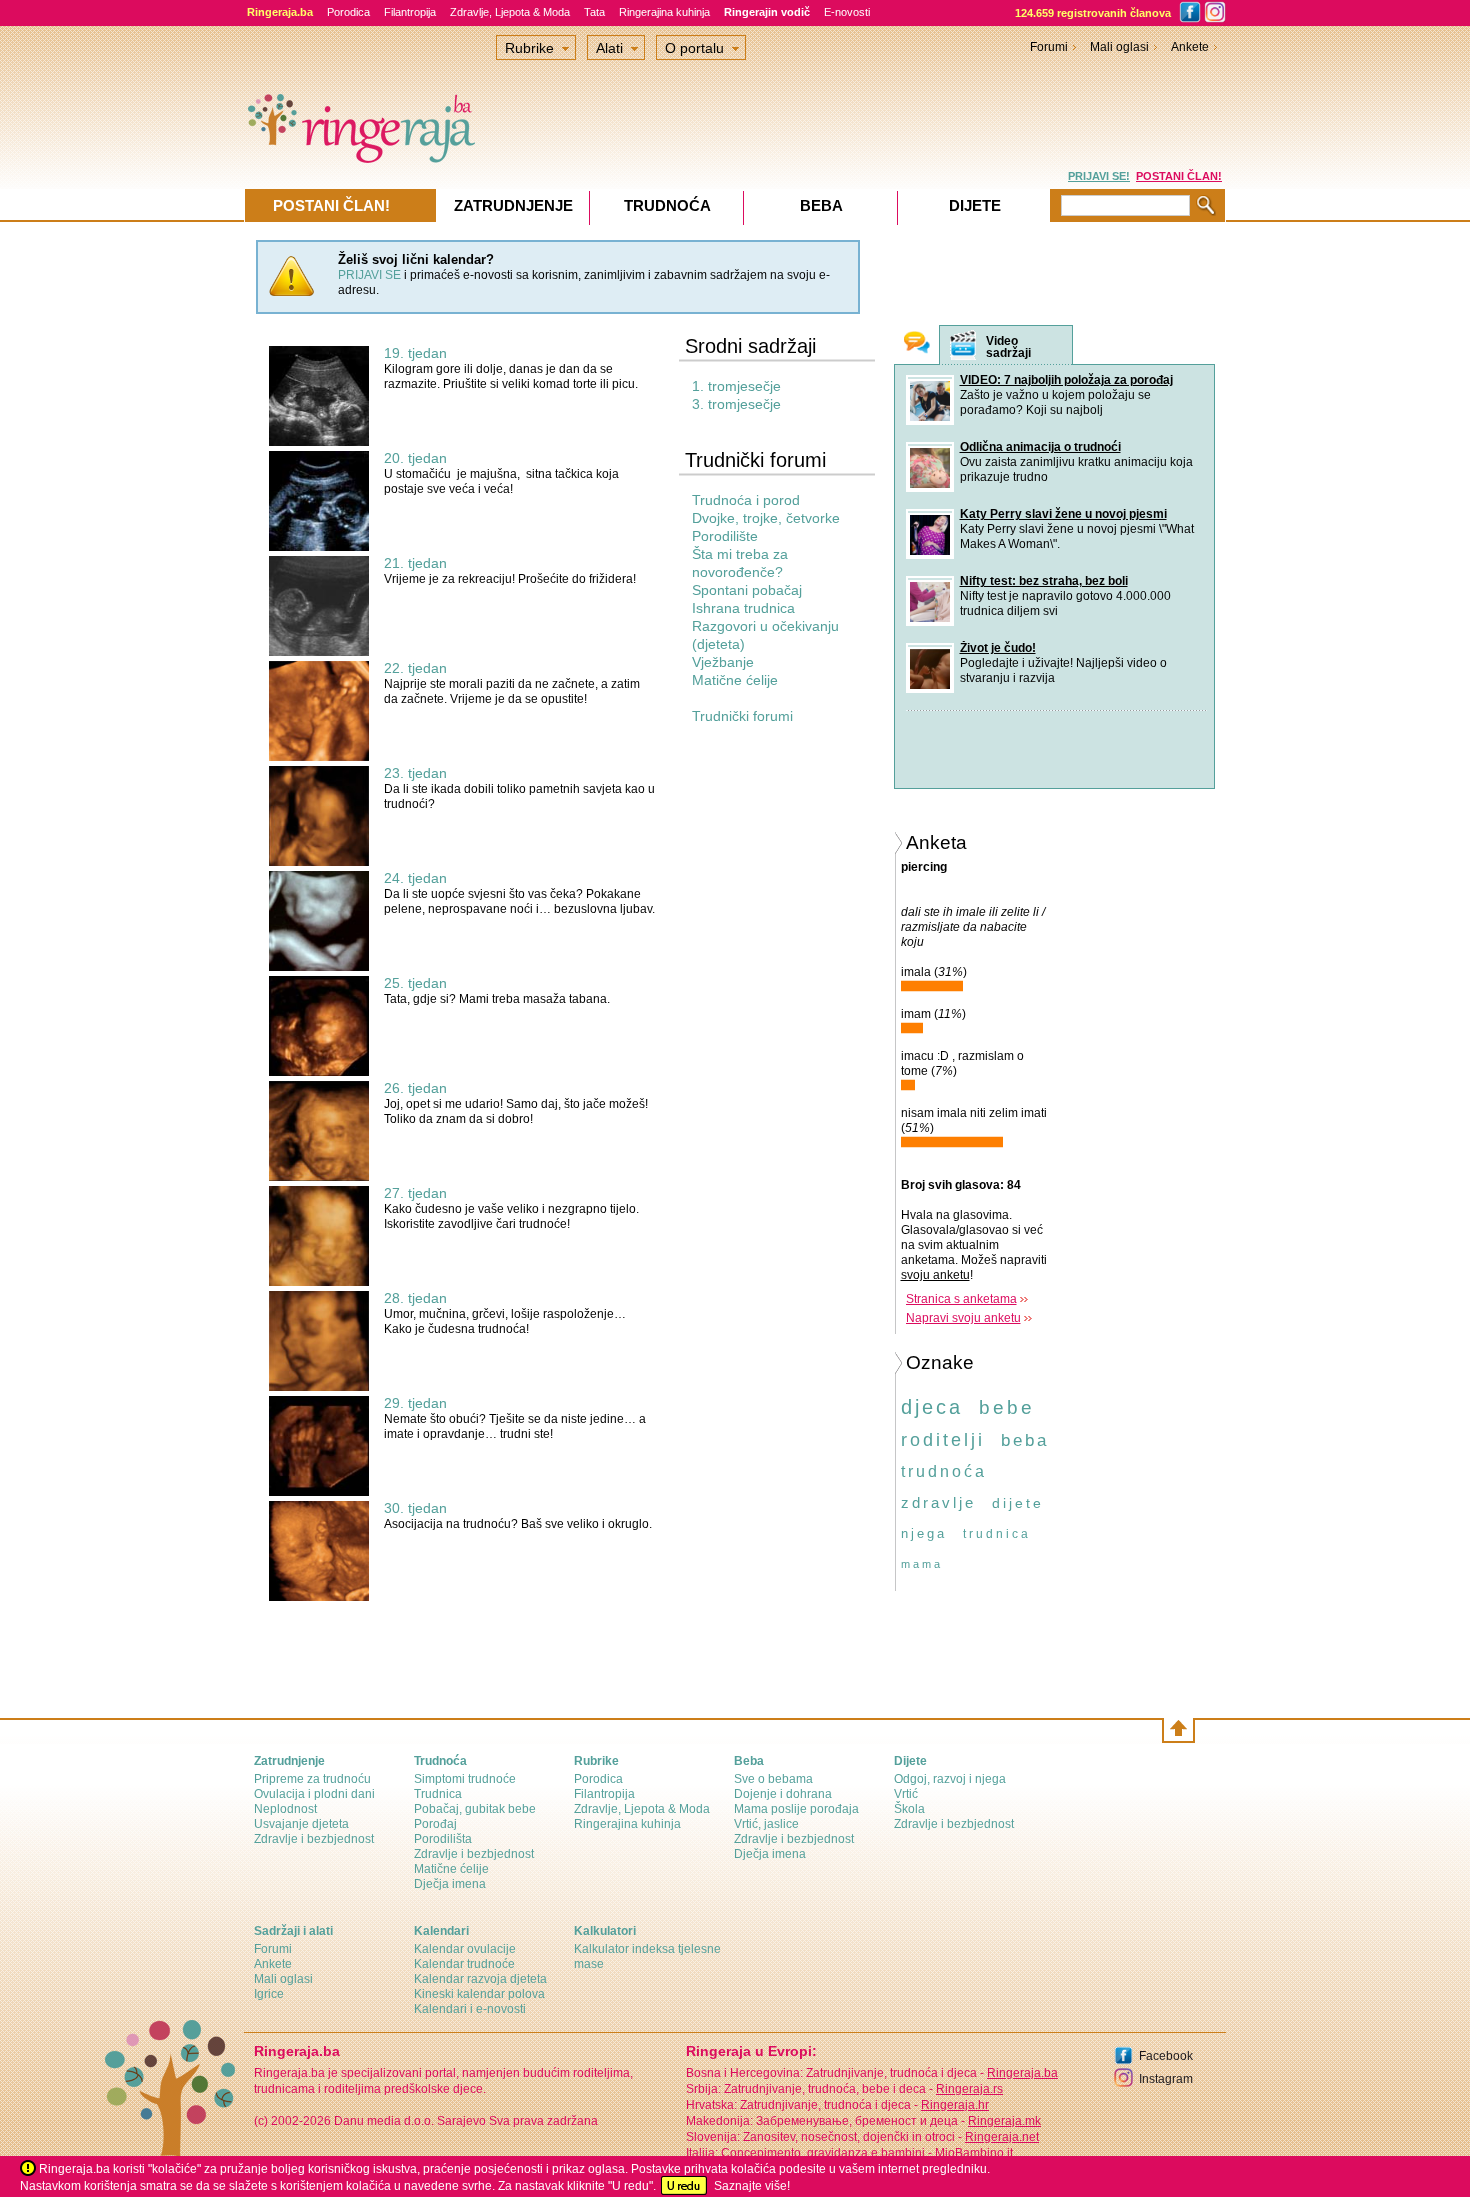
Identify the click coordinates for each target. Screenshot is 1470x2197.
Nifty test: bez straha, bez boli (1044, 581)
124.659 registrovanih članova (1093, 13)
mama (922, 1564)
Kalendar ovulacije (465, 1949)
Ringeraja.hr (955, 2105)
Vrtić (906, 1794)
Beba (821, 205)
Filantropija (410, 12)
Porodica (348, 12)
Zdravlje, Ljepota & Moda (510, 12)
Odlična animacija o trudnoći (1040, 447)
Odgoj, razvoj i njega (950, 1779)
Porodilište (725, 536)
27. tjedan (415, 1193)
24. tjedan (415, 878)
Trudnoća (667, 205)
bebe (1007, 1407)
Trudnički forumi (742, 716)
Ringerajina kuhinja (664, 12)
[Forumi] (917, 344)
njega (924, 1533)
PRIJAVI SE (369, 275)
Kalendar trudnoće (464, 1964)
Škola (909, 1809)
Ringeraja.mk (1004, 2121)
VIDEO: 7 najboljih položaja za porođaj (1066, 380)
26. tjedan (415, 1088)
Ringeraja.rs (969, 2089)
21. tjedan (415, 563)
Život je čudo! (998, 648)
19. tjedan (415, 353)
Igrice (269, 1994)
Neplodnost (285, 1809)
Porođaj (435, 1824)
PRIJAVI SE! (1099, 176)
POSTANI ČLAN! (1179, 176)
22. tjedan (415, 668)
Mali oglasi (1119, 47)
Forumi (1049, 47)
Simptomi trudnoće (465, 1779)
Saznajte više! (752, 2186)
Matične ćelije (735, 680)
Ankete (1190, 47)
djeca (932, 1407)
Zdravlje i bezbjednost (314, 1839)
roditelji (943, 1440)
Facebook (1166, 2056)
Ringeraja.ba (1022, 2073)
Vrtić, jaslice (766, 1824)
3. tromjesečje (736, 404)
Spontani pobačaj (747, 590)
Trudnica (438, 1794)
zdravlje (938, 1502)
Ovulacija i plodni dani (314, 1794)
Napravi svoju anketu (963, 1318)
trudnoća (944, 1471)
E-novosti (847, 12)
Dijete (975, 205)
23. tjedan (415, 773)
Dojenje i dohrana (783, 1794)
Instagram (1166, 2079)
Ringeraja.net (1002, 2137)
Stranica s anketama (961, 1299)
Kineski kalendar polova (479, 1994)
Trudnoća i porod (746, 500)
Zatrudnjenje (513, 205)
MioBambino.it (974, 2153)
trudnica (997, 1534)
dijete (1018, 1503)
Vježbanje (723, 662)
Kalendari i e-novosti (470, 2009)
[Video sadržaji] (963, 345)
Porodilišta (443, 1839)
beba (1025, 1440)
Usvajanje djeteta (301, 1824)
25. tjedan (415, 983)
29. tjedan (415, 1403)
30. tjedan (415, 1508)
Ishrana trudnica (743, 608)
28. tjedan (415, 1298)
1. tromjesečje (736, 386)
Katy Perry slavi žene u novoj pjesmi (1063, 514)
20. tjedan (415, 458)
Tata (594, 12)
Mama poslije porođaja (796, 1809)
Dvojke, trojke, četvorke (766, 518)
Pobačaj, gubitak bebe (475, 1809)
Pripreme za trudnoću (312, 1779)
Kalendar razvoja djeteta (480, 1979)
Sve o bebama (773, 1779)
